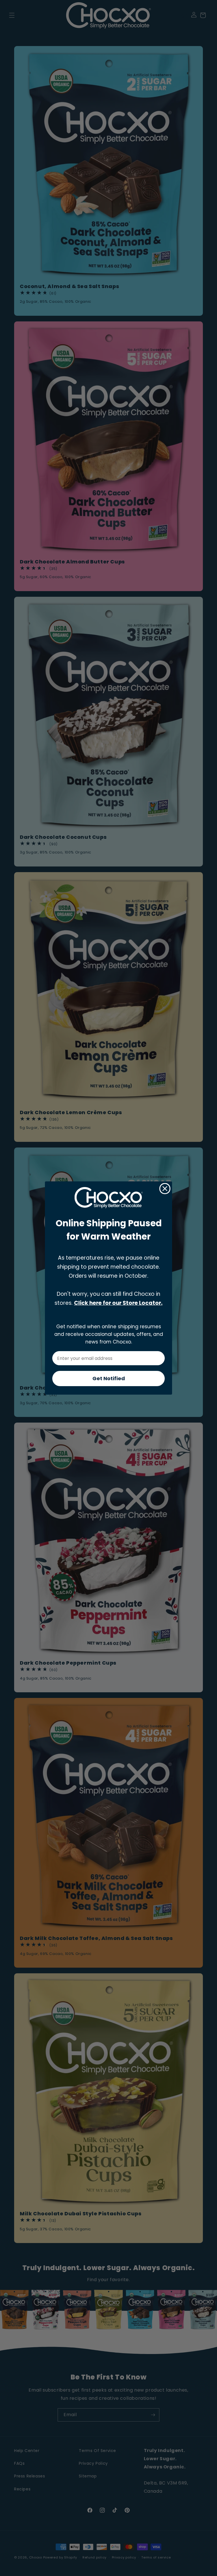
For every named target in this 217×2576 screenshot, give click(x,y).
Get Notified (109, 1378)
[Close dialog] (165, 1189)
